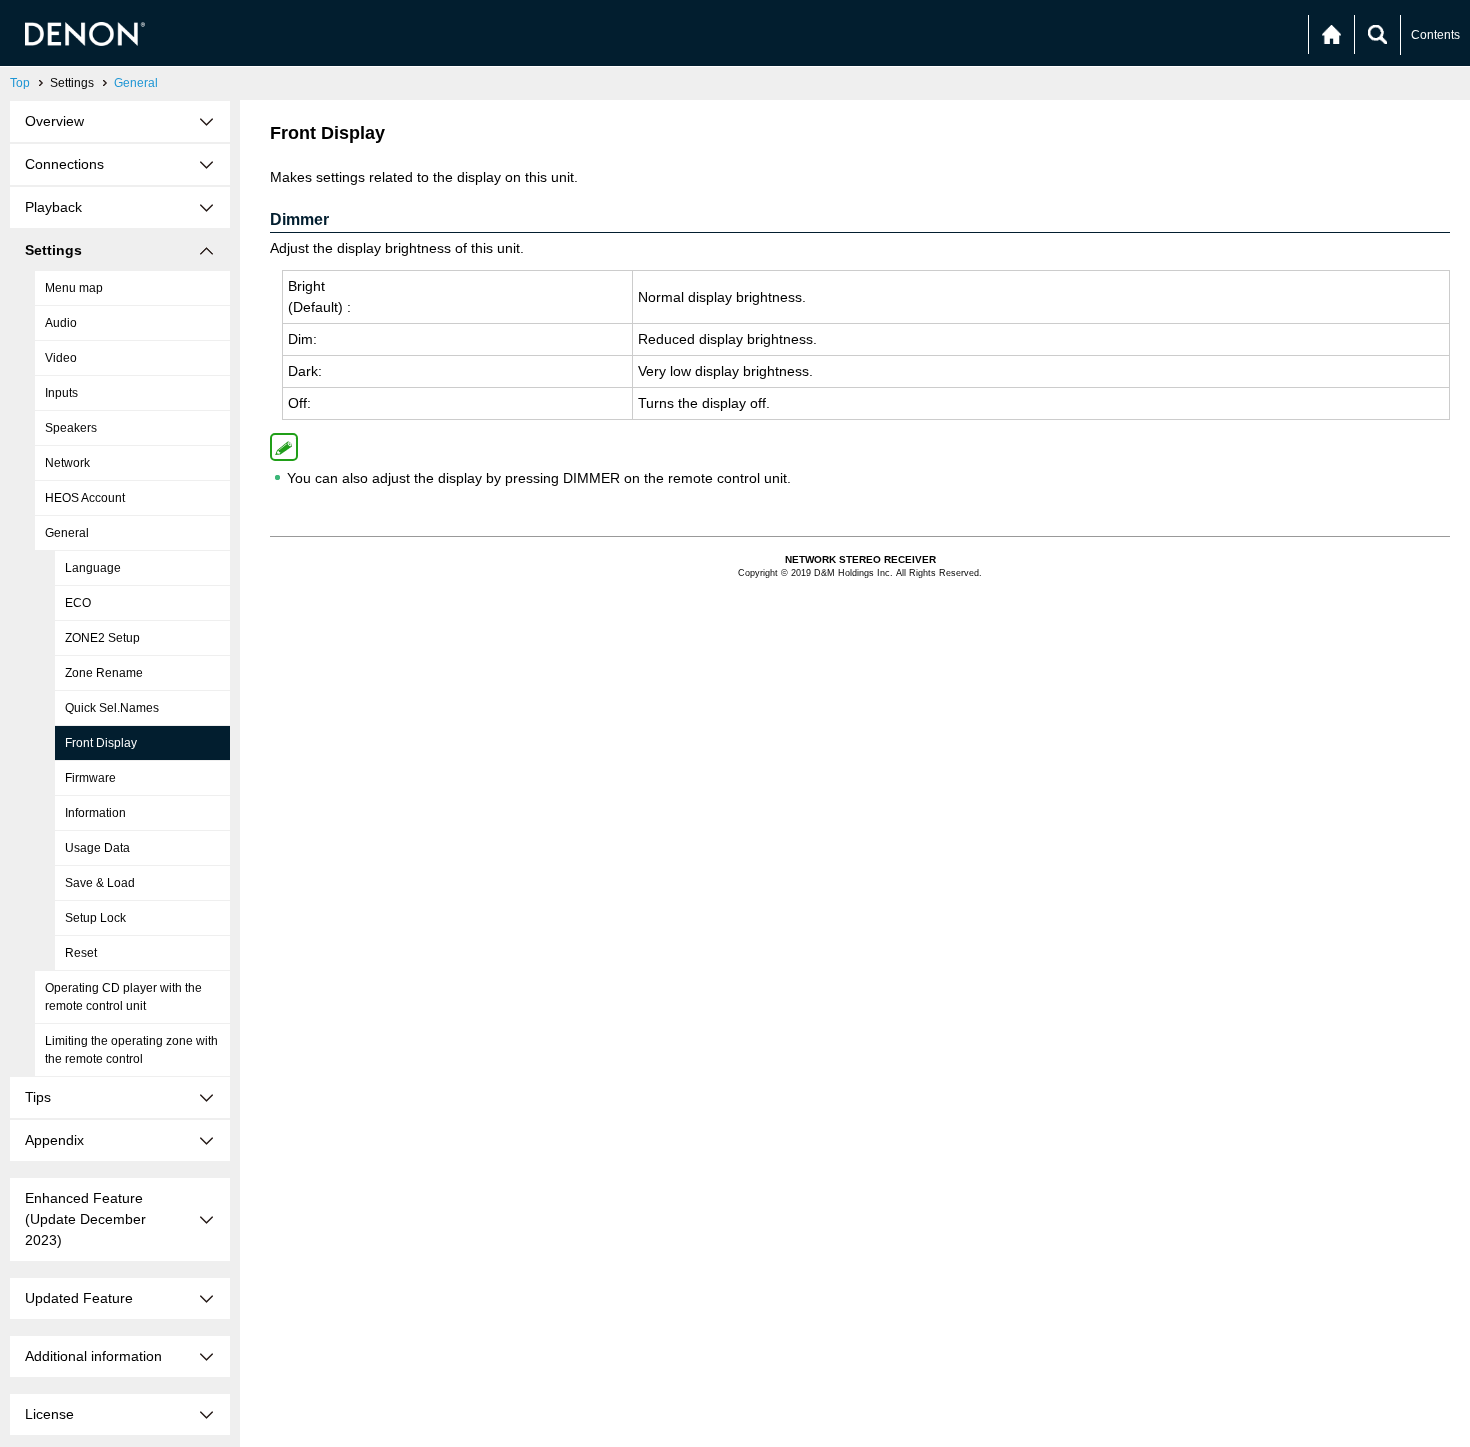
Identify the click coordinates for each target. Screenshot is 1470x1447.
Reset (81, 953)
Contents (1435, 35)
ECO (78, 603)
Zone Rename (104, 673)
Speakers (71, 428)
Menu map (74, 288)
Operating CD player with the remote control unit (123, 997)
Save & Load (100, 883)
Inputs (61, 393)
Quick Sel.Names (112, 708)
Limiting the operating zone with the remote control (131, 1050)
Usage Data (97, 848)
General (136, 83)
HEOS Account (85, 498)
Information (95, 813)
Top (20, 83)
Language (93, 568)
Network (67, 463)
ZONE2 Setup (102, 638)
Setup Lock (95, 918)
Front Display (101, 743)
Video (61, 358)
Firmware (90, 778)
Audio (61, 323)
